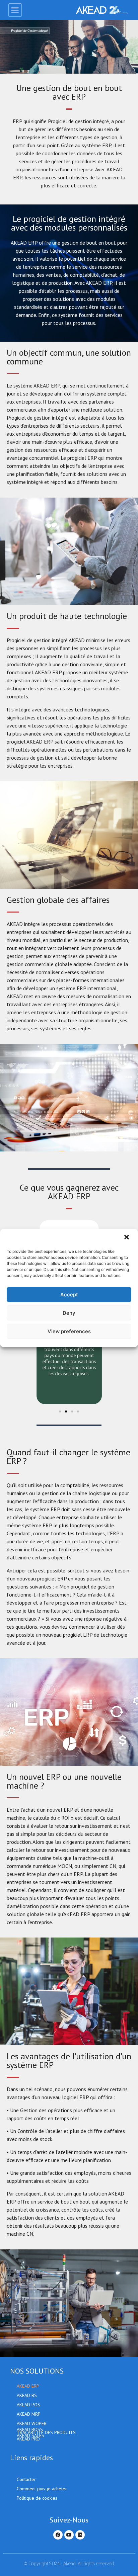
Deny (69, 1313)
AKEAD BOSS (30, 2430)
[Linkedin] (80, 2535)
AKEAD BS (27, 2395)
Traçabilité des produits (46, 2433)
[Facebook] (58, 2535)
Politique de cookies (37, 2498)
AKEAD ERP (28, 2386)
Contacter (26, 2479)
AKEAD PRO (28, 2439)
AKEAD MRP (29, 2414)
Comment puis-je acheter (42, 2489)
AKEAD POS (28, 2405)
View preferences (69, 1331)
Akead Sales (30, 2436)
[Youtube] (69, 2535)
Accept (69, 1295)
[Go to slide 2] (66, 1411)
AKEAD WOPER (32, 2423)
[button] (127, 1238)
